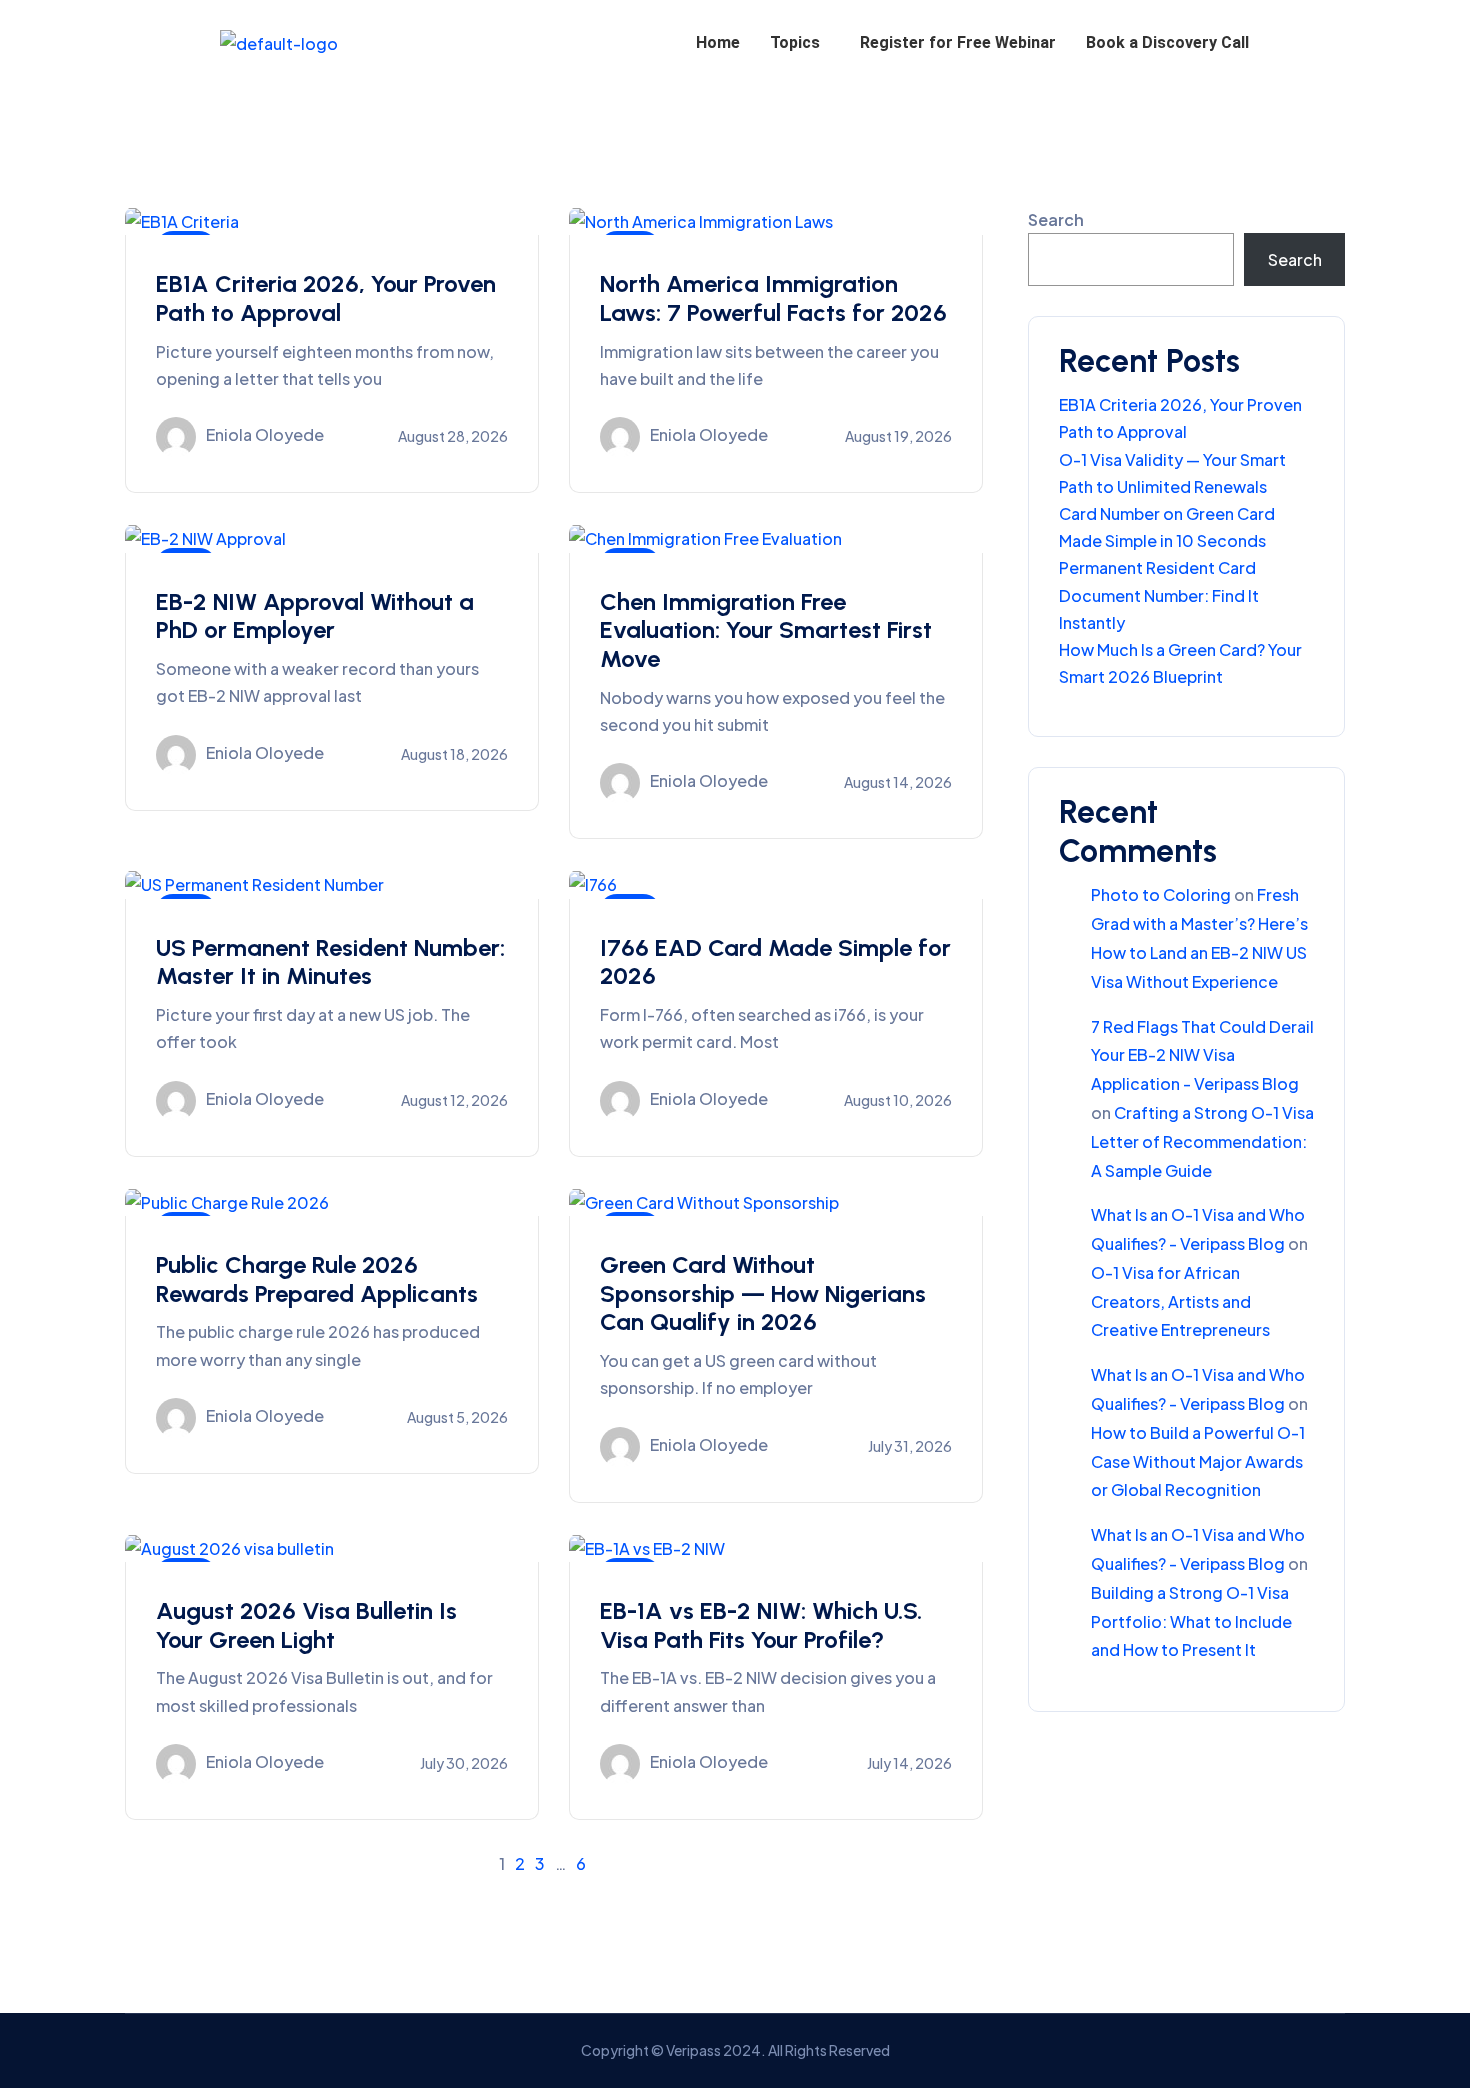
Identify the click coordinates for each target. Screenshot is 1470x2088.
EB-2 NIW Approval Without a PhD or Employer (315, 616)
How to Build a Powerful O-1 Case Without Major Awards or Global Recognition (1198, 1461)
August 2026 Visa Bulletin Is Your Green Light (306, 1625)
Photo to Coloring (1161, 894)
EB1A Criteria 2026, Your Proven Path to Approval (326, 298)
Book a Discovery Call (1167, 42)
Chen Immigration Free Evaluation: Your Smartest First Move (766, 630)
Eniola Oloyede (265, 435)
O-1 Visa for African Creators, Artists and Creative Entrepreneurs (1180, 1301)
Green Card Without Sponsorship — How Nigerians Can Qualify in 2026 (763, 1293)
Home (718, 42)
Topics (795, 42)
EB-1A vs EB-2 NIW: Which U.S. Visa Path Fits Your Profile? (761, 1625)
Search (1056, 219)
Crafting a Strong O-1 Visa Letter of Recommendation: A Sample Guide (1202, 1141)
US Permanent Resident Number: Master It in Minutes (330, 962)
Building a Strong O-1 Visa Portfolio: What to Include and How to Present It (1191, 1621)
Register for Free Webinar (958, 42)
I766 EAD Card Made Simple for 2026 (775, 962)
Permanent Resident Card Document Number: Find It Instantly (1159, 594)
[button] (800, 43)
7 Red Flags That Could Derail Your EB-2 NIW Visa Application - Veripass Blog (1202, 1055)
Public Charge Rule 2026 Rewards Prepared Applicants (317, 1279)
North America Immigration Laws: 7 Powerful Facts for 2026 (773, 298)
